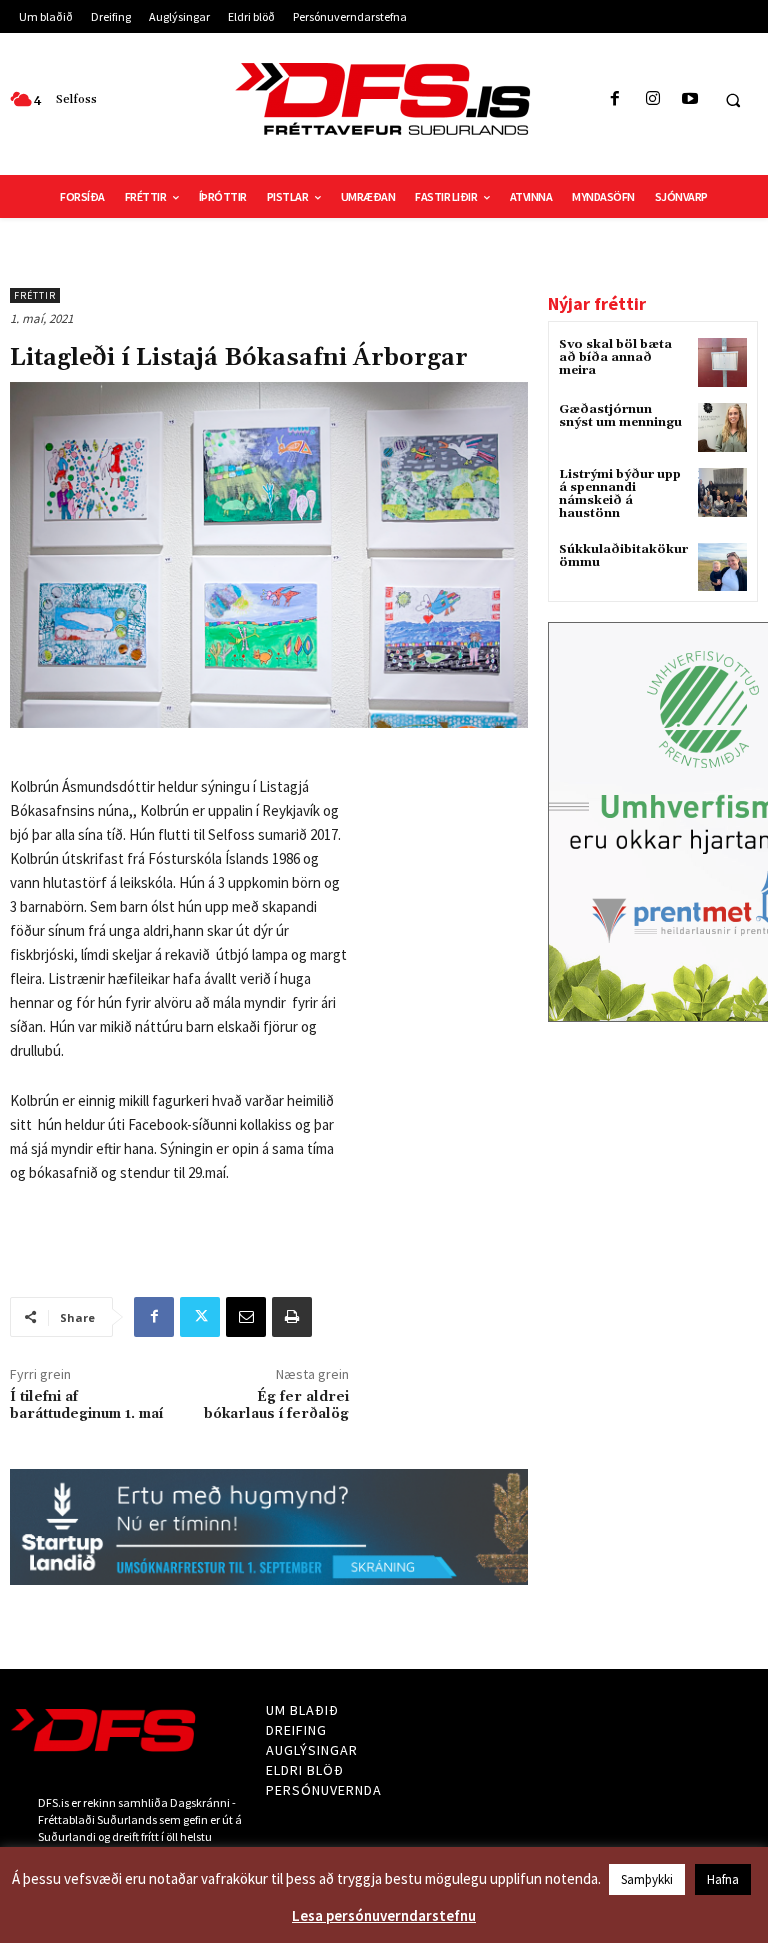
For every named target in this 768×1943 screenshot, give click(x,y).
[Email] (246, 1317)
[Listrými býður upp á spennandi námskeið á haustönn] (722, 492)
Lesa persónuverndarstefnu (384, 1915)
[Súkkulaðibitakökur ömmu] (722, 567)
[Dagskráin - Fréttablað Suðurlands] (384, 99)
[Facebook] (615, 99)
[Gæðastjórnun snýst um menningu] (722, 427)
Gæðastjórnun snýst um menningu (620, 416)
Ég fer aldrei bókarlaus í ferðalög (276, 1406)
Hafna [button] (723, 1879)
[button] (733, 100)
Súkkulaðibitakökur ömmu (623, 556)
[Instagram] (652, 99)
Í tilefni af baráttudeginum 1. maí (86, 1406)
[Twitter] (200, 1317)
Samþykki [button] (647, 1879)
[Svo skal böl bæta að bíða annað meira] (722, 362)
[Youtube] (689, 99)
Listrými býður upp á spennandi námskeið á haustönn (620, 494)
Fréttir (35, 295)
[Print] (292, 1317)
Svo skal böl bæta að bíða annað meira (615, 357)
